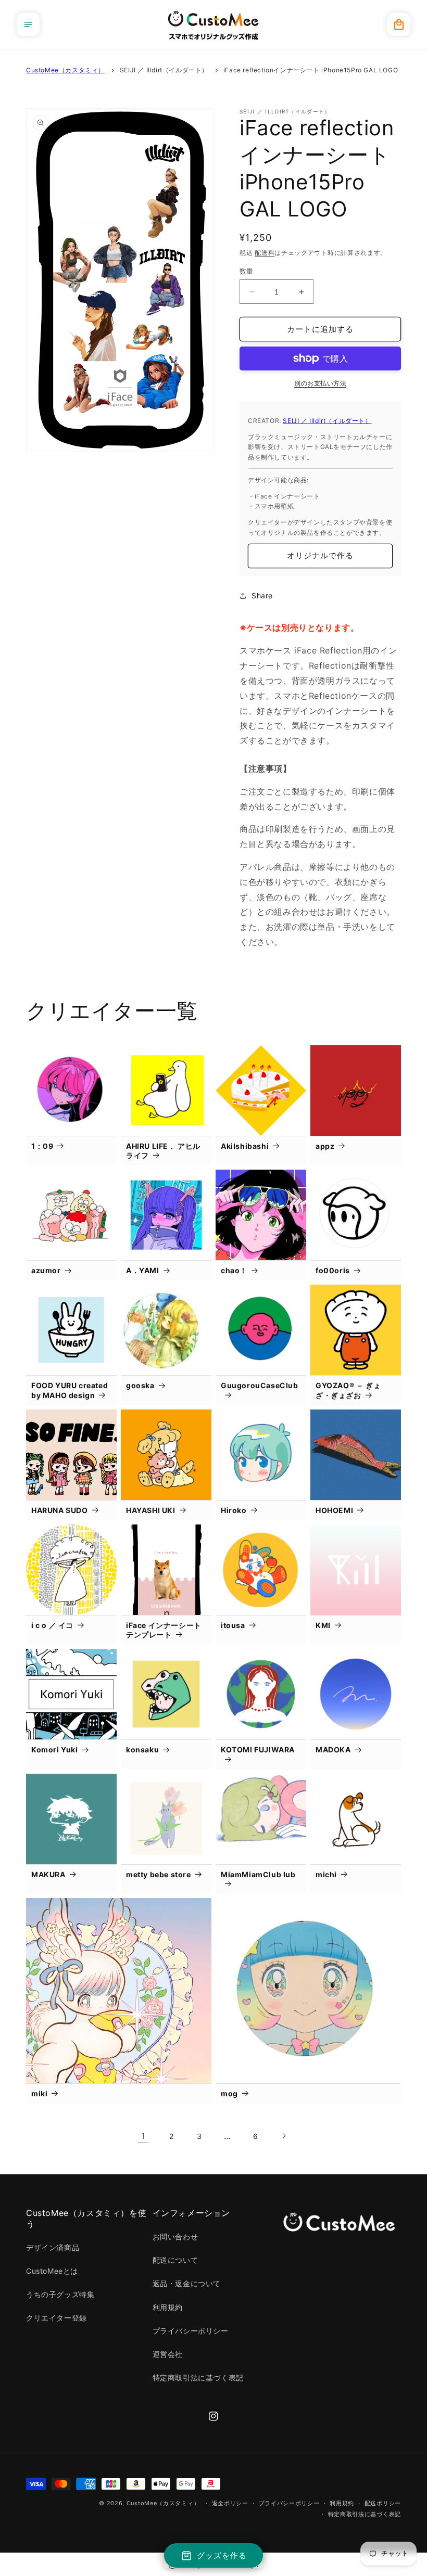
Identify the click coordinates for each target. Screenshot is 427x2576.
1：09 (42, 1146)
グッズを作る (222, 2555)
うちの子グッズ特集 (60, 2294)
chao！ (234, 1270)
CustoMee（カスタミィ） (65, 70)
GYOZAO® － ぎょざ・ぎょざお (348, 1390)
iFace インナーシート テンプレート (164, 1630)
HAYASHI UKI (151, 1510)
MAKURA (48, 1874)
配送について (175, 2260)
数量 (247, 271)
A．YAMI (143, 1270)
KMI (323, 1625)
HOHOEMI (334, 1510)
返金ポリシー (230, 2503)
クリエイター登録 (56, 2318)
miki (39, 2093)
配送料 (265, 253)
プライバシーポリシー (191, 2331)
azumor (46, 1270)
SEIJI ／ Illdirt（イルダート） (164, 70)
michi (326, 1874)
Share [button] (262, 595)
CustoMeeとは (52, 2271)
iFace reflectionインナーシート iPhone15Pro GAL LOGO (311, 70)
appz (325, 1146)
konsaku (142, 1750)
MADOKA (333, 1750)
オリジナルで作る (320, 555)
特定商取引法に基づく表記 (198, 2378)
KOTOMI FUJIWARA (258, 1750)
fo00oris (333, 1270)
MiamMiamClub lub (258, 1874)
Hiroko (234, 1510)
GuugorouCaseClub (260, 1385)
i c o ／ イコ (52, 1625)
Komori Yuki (55, 1750)
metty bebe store (159, 1874)
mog (229, 2093)
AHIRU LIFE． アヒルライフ (163, 1151)
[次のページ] (284, 2136)
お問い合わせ (175, 2237)
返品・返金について (187, 2283)
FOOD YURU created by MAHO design (70, 1390)
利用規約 (168, 2307)
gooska (140, 1385)
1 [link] (143, 2136)
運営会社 (168, 2354)
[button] (28, 24)
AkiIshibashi (245, 1146)
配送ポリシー (383, 2503)
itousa (233, 1625)
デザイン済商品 (53, 2247)
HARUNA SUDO (60, 1510)
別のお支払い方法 (320, 383)
